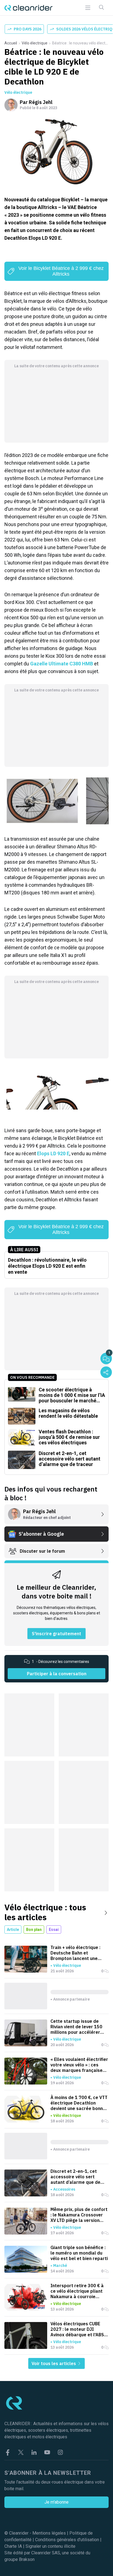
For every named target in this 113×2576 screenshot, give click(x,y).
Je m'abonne (56, 2502)
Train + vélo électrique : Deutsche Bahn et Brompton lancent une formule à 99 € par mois (76, 1953)
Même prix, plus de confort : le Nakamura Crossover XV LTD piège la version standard (79, 2215)
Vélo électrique (35, 43)
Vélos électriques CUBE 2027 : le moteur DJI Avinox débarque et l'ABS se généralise (77, 2329)
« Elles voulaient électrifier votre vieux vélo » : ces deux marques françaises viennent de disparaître (79, 2065)
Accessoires (64, 2189)
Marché (60, 2266)
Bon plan (34, 1930)
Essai (54, 1930)
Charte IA (13, 2546)
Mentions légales (49, 2533)
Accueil (11, 43)
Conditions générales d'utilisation (67, 2540)
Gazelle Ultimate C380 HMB (62, 664)
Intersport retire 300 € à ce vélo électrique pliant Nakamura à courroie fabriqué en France (77, 2291)
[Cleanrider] (29, 8)
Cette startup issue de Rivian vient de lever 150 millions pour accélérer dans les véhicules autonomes (76, 2027)
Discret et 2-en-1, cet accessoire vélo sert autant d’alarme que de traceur (75, 2177)
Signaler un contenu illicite (50, 2546)
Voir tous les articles (54, 2363)
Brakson (27, 2559)
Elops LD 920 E (53, 1153)
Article (13, 1930)
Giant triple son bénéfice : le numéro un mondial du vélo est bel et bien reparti (79, 2253)
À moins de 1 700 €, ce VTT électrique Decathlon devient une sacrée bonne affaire (79, 2103)
